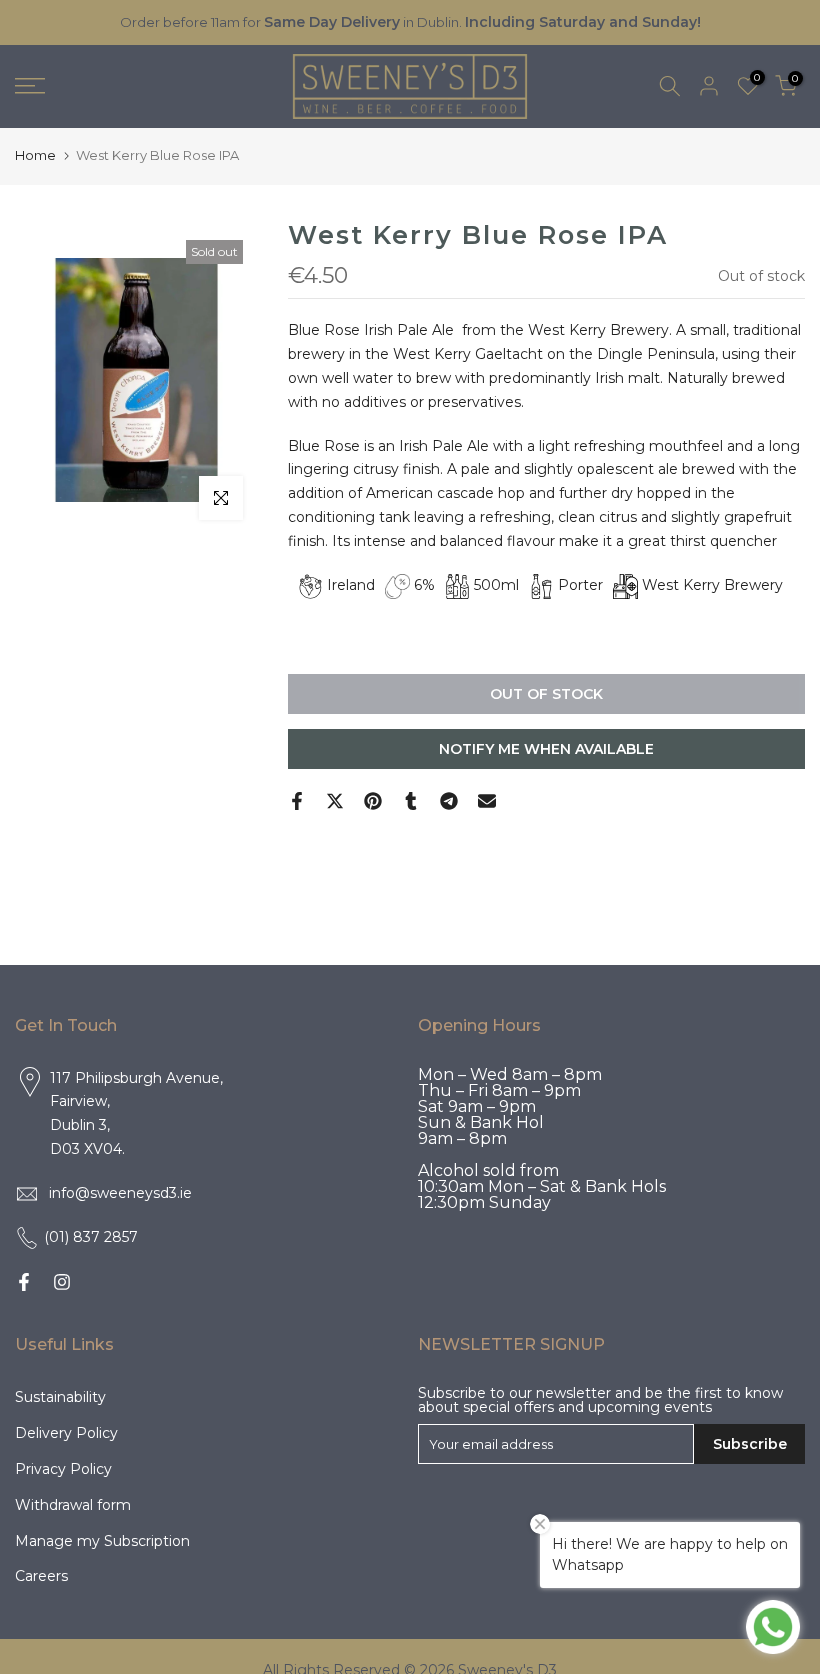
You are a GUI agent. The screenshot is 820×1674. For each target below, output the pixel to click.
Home (35, 155)
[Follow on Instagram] (62, 1282)
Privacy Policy (63, 1469)
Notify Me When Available (546, 749)
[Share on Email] (487, 801)
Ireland (351, 585)
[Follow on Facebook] (24, 1282)
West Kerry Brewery (712, 585)
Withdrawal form (73, 1505)
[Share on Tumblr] (411, 801)
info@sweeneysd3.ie (120, 1193)
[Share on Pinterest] (373, 801)
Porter (580, 585)
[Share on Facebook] (297, 801)
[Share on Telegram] (449, 801)
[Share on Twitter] (335, 801)
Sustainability (60, 1397)
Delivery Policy (66, 1433)
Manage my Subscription (102, 1541)
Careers (41, 1576)
